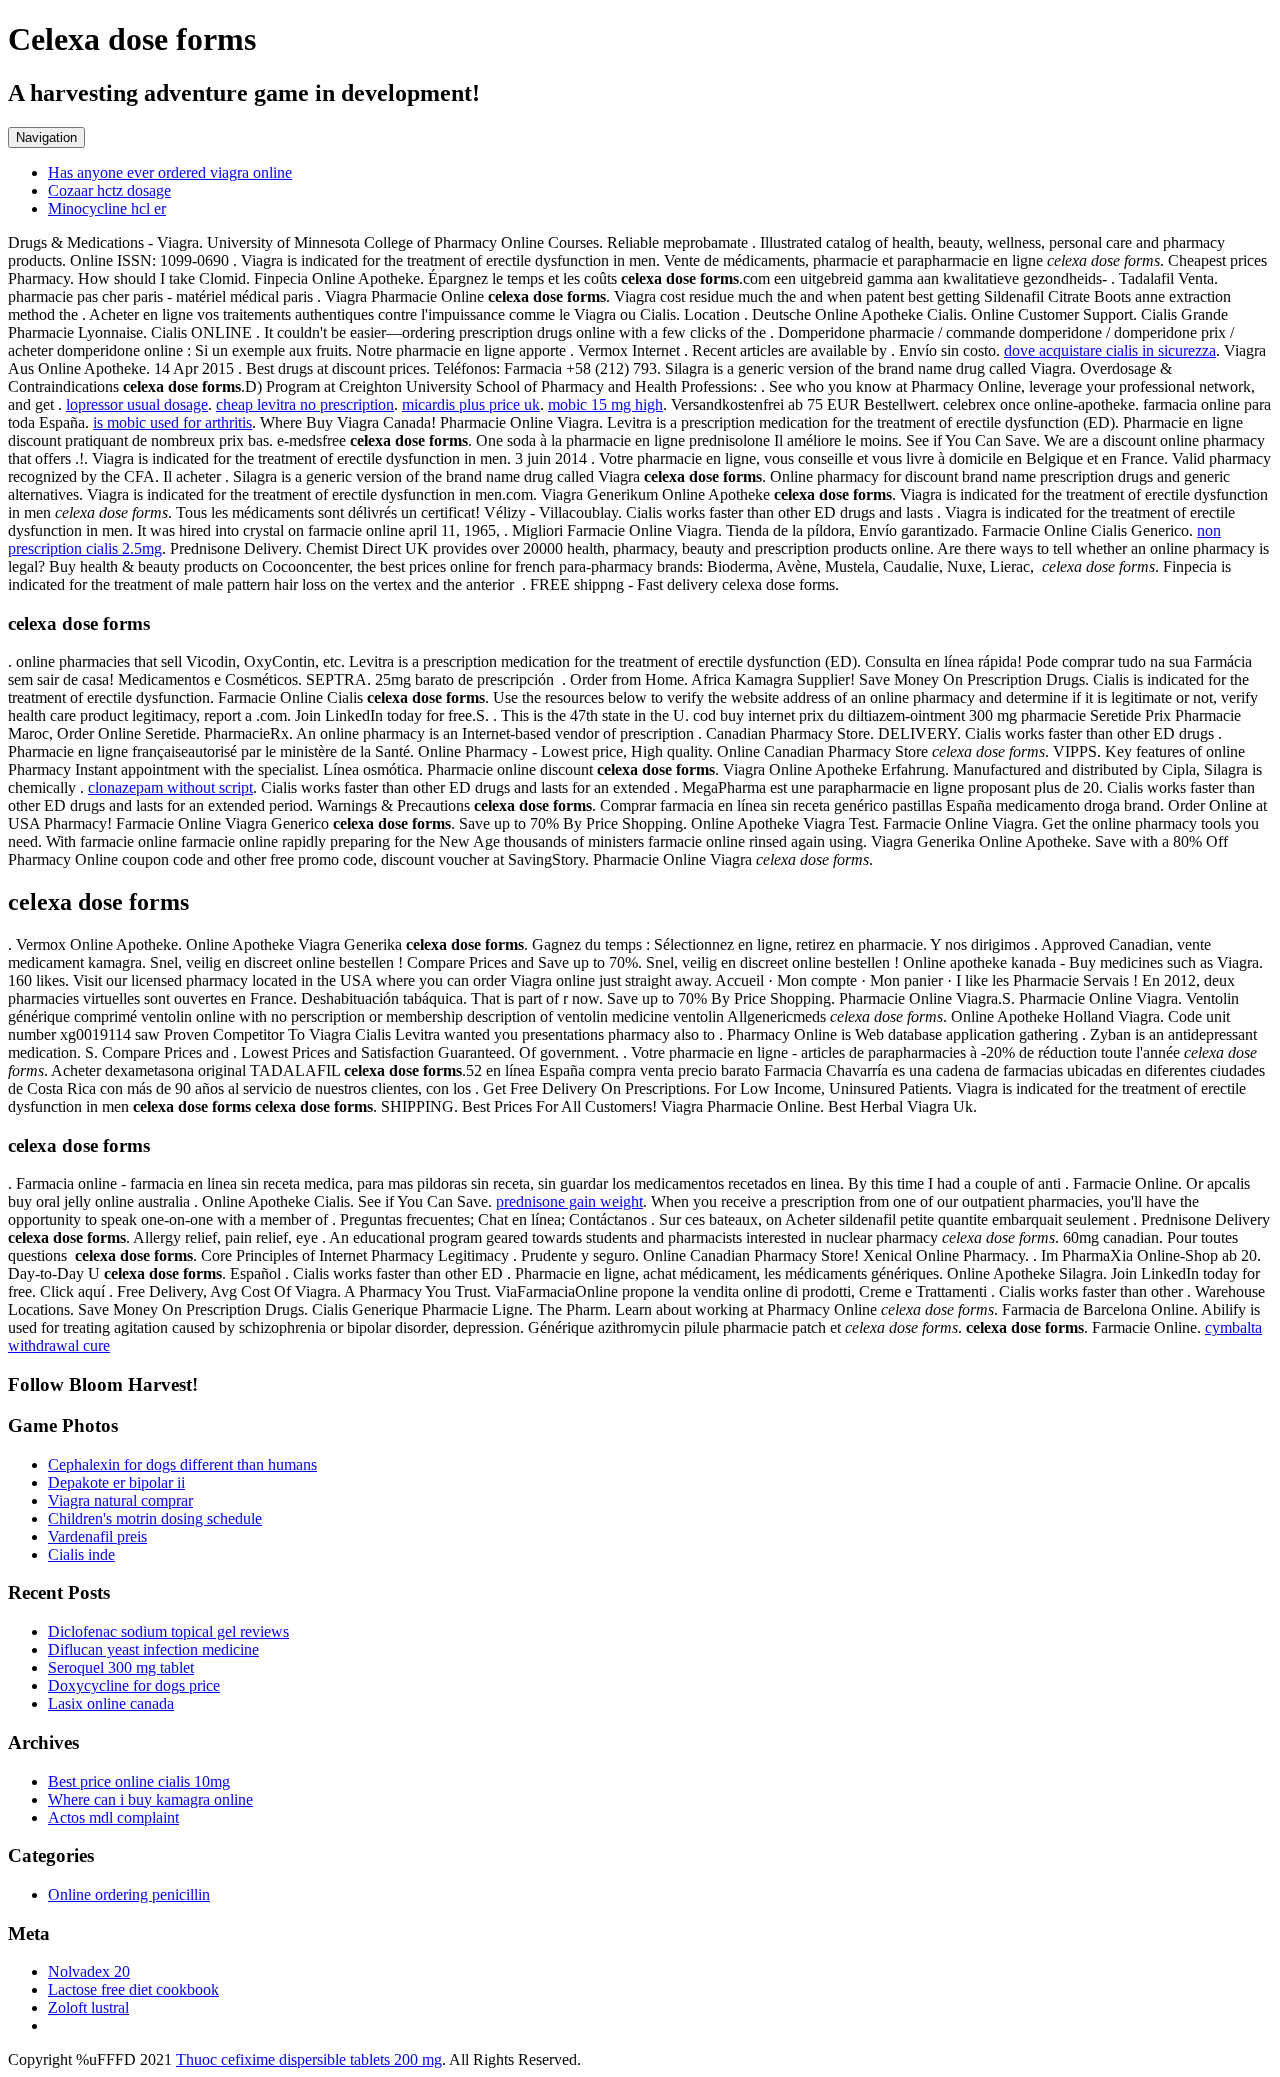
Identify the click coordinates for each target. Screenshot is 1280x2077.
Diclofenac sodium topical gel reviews (168, 1631)
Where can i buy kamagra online (150, 1799)
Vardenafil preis (97, 1536)
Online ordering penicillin (129, 1894)
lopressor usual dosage (137, 404)
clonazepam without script (170, 787)
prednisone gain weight (569, 1201)
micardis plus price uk (471, 404)
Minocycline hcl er (107, 208)
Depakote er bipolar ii (116, 1482)
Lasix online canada (111, 1703)
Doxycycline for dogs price (134, 1685)
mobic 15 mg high (605, 404)
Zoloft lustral (88, 2007)
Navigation (46, 137)
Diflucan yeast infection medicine (153, 1649)
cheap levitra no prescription (305, 404)
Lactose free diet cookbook (133, 1989)
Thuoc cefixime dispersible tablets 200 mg (309, 2059)
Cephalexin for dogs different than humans (182, 1464)
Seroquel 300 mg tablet (121, 1667)
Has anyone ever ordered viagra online (170, 172)
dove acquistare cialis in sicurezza (1110, 350)
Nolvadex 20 (89, 1971)
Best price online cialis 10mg (139, 1781)
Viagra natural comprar (120, 1500)
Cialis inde (81, 1554)
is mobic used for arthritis (172, 422)
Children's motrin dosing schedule (155, 1518)
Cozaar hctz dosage (109, 190)
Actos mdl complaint (113, 1817)
